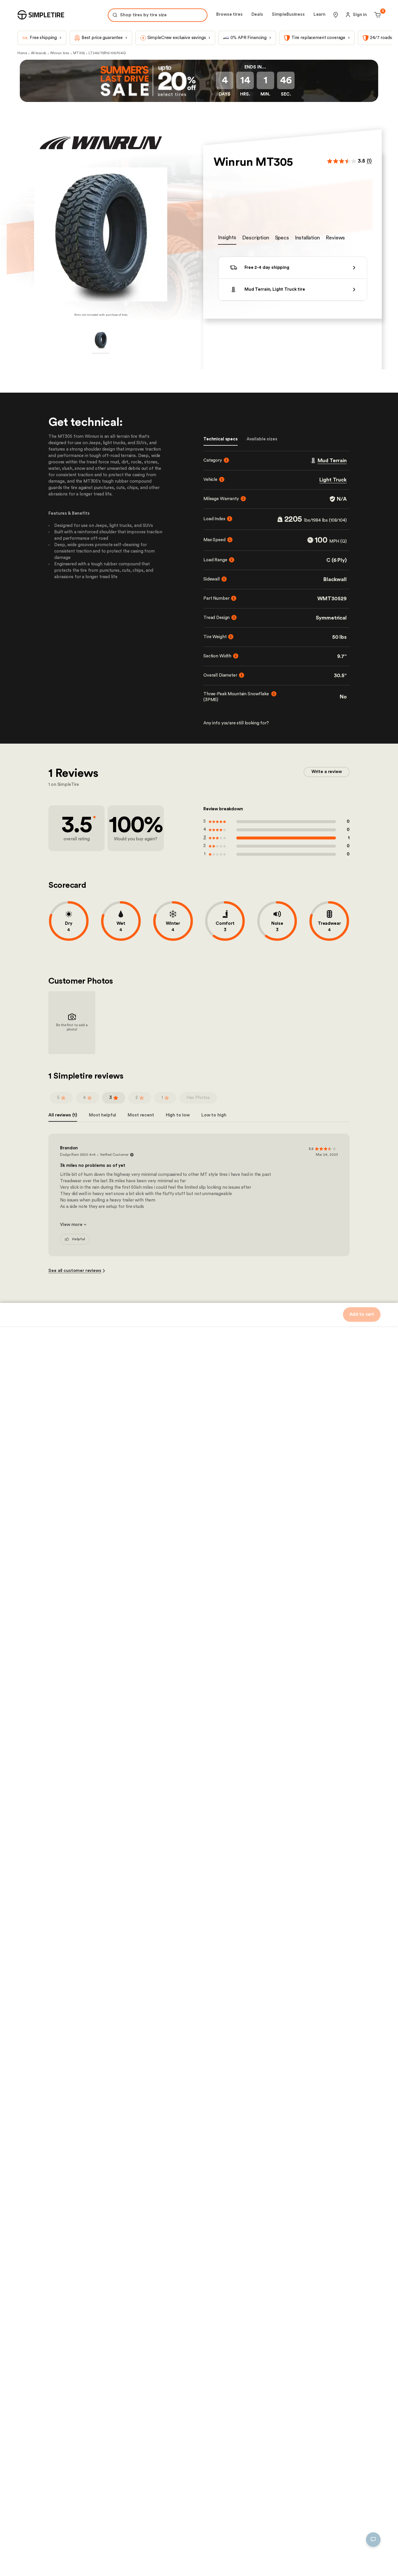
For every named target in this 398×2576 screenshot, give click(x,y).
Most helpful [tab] (102, 1115)
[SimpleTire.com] (41, 15)
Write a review (327, 772)
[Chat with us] (373, 2540)
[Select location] (336, 15)
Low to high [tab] (214, 1115)
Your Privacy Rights (39, 2563)
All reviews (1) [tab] (63, 1115)
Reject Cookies (138, 2563)
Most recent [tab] (141, 1115)
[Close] (199, 2508)
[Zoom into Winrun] (101, 234)
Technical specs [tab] (221, 439)
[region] (107, 2537)
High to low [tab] (178, 1115)
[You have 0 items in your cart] (377, 15)
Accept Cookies (181, 2563)
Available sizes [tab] (262, 439)
